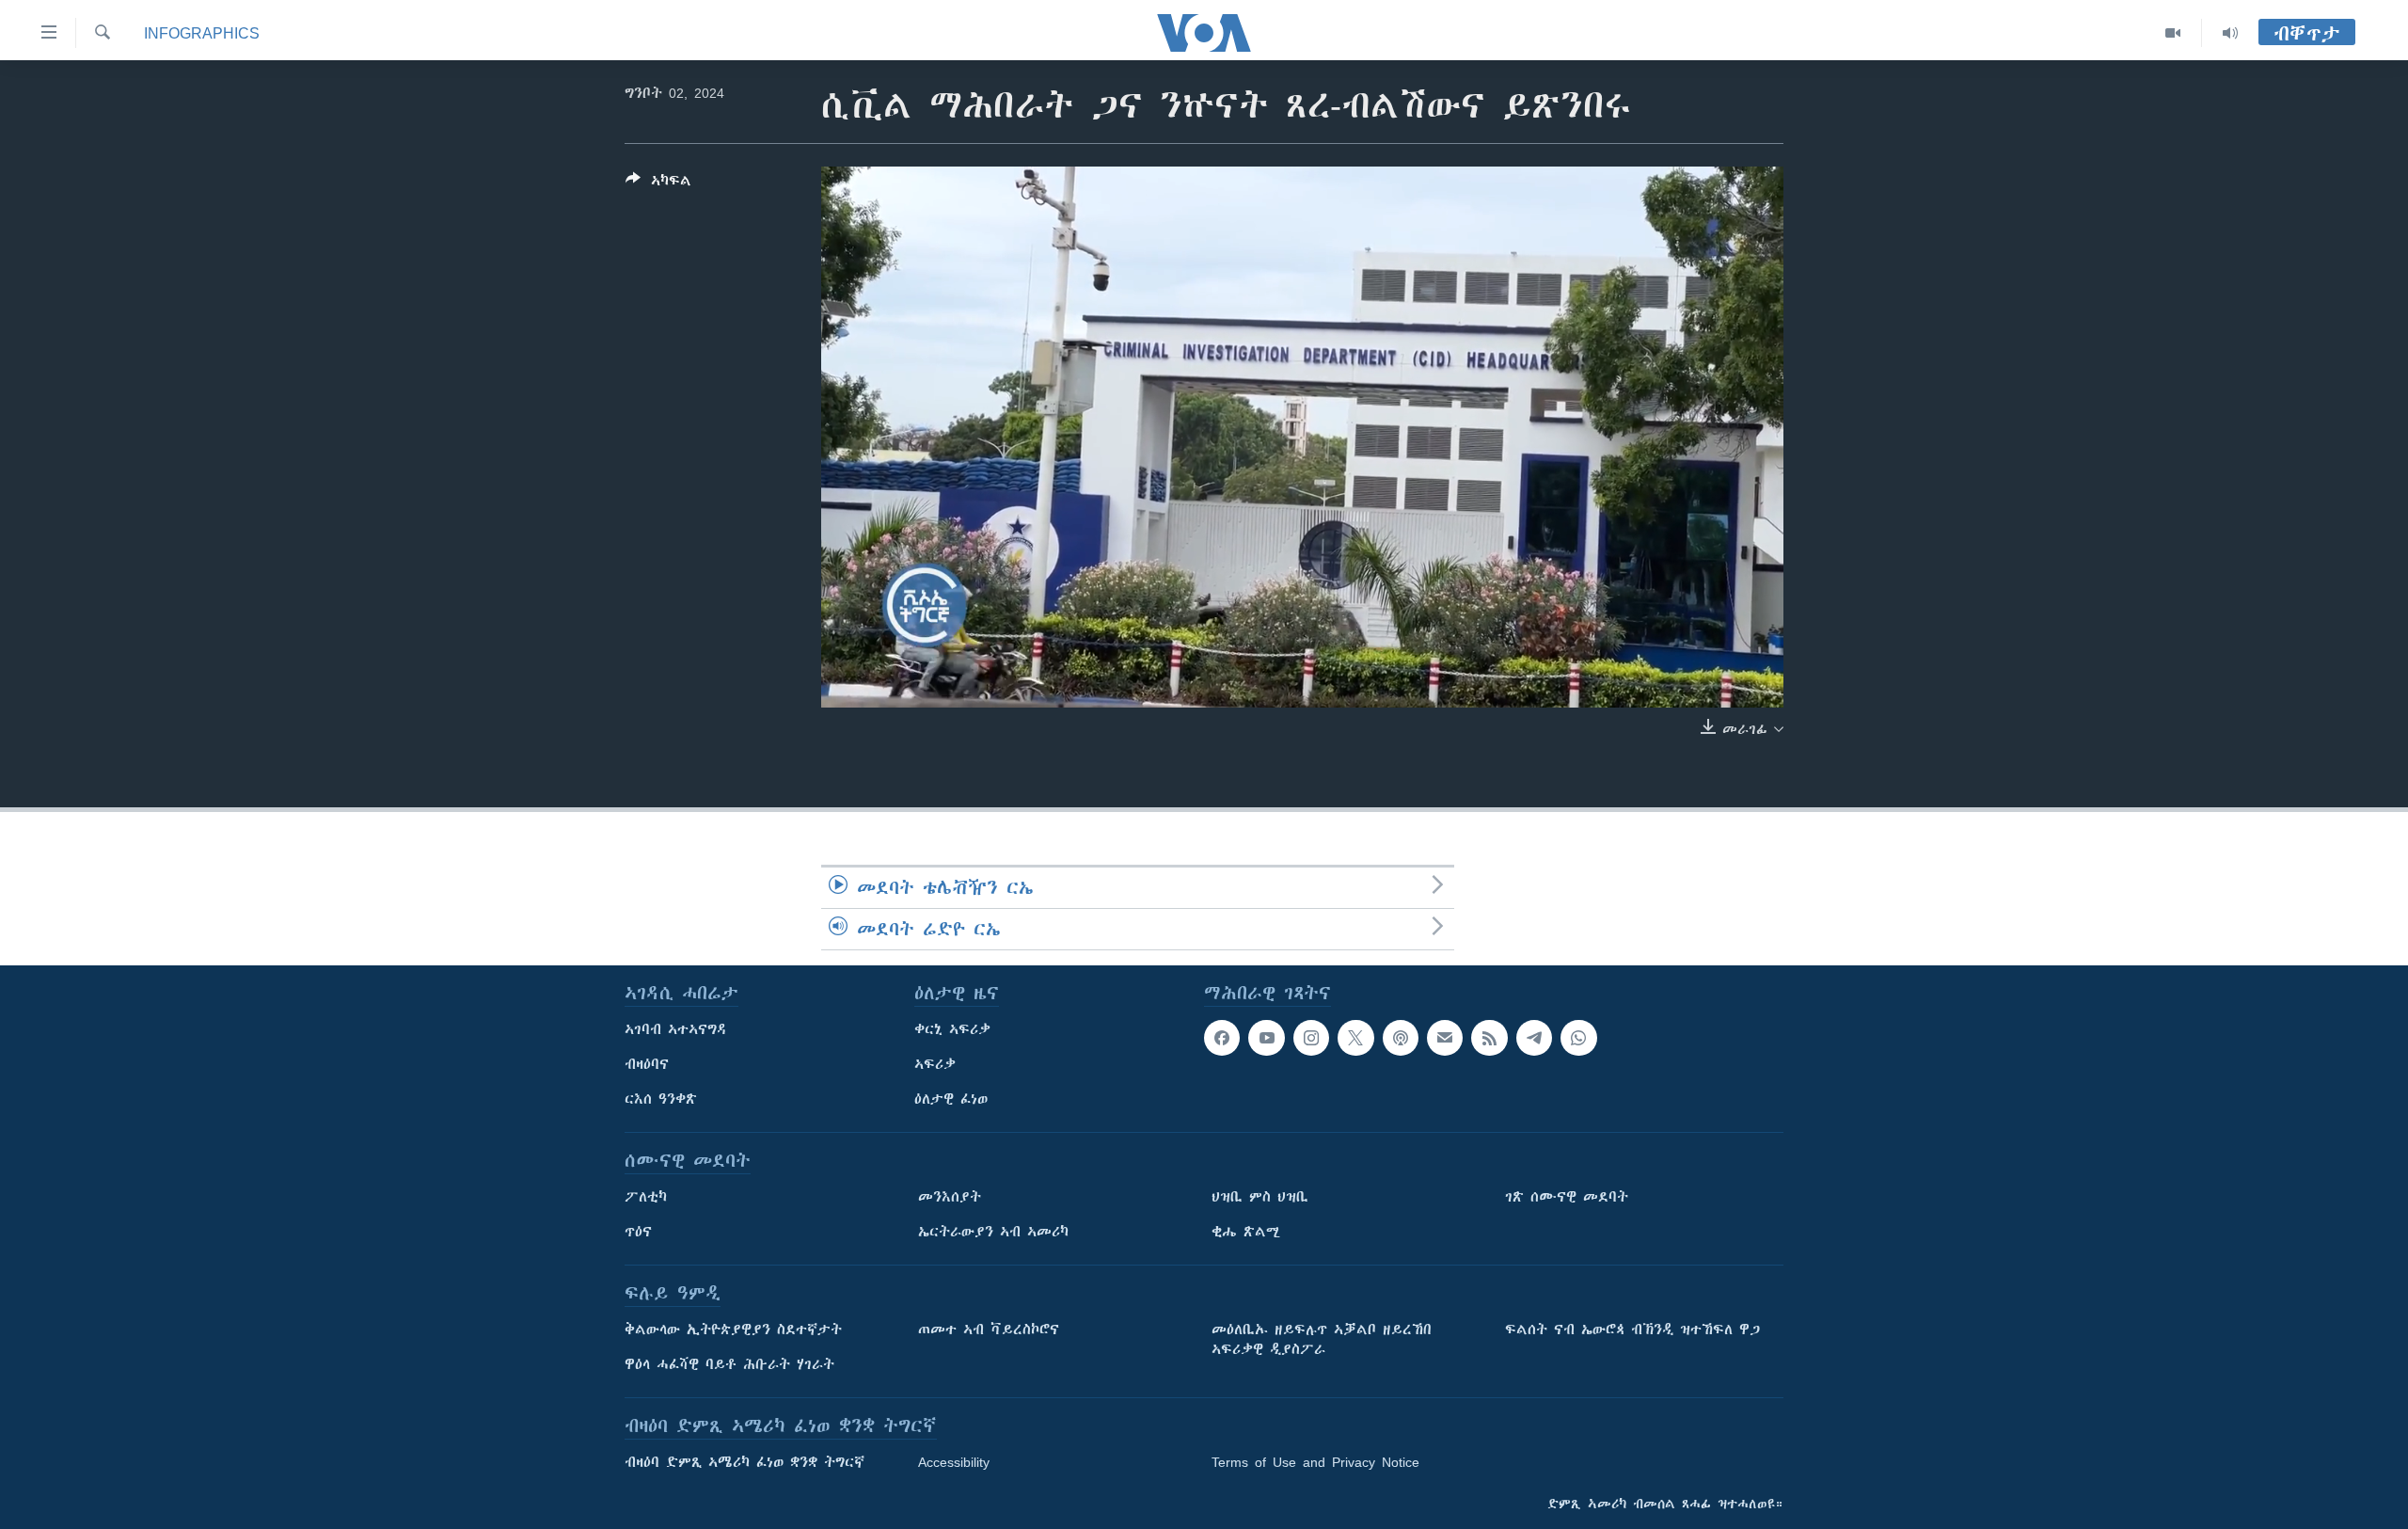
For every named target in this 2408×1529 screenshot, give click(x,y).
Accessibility (954, 1462)
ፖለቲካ (646, 1197)
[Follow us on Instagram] (1311, 1038)
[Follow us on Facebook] (1222, 1038)
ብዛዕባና (647, 1064)
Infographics (202, 33)
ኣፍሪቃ (935, 1064)
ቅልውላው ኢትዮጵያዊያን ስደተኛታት (733, 1330)
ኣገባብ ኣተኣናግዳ (676, 1029)
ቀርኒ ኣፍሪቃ (952, 1029)
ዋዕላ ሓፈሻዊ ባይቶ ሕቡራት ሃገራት (729, 1364)
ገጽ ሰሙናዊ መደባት (1567, 1197)
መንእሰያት (950, 1197)
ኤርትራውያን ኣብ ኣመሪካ (993, 1232)
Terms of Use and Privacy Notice (1315, 1462)
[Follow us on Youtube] (1266, 1038)
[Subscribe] (1445, 1038)
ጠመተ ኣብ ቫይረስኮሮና (989, 1330)
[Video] (2173, 33)
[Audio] (2230, 33)
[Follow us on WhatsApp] (1578, 1038)
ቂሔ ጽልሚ (1246, 1232)
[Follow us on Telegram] (1534, 1038)
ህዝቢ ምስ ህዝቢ (1260, 1197)
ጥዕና (638, 1232)
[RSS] (1489, 1038)
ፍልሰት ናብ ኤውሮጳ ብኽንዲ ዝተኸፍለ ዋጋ (1632, 1330)
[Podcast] (1401, 1038)
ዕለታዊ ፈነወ (951, 1099)
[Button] (658, 184)
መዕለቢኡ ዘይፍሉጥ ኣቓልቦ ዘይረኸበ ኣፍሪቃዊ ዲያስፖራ (1322, 1339)
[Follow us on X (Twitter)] (1355, 1038)
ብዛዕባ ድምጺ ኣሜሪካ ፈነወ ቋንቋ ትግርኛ (745, 1462)
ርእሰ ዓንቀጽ (661, 1099)
